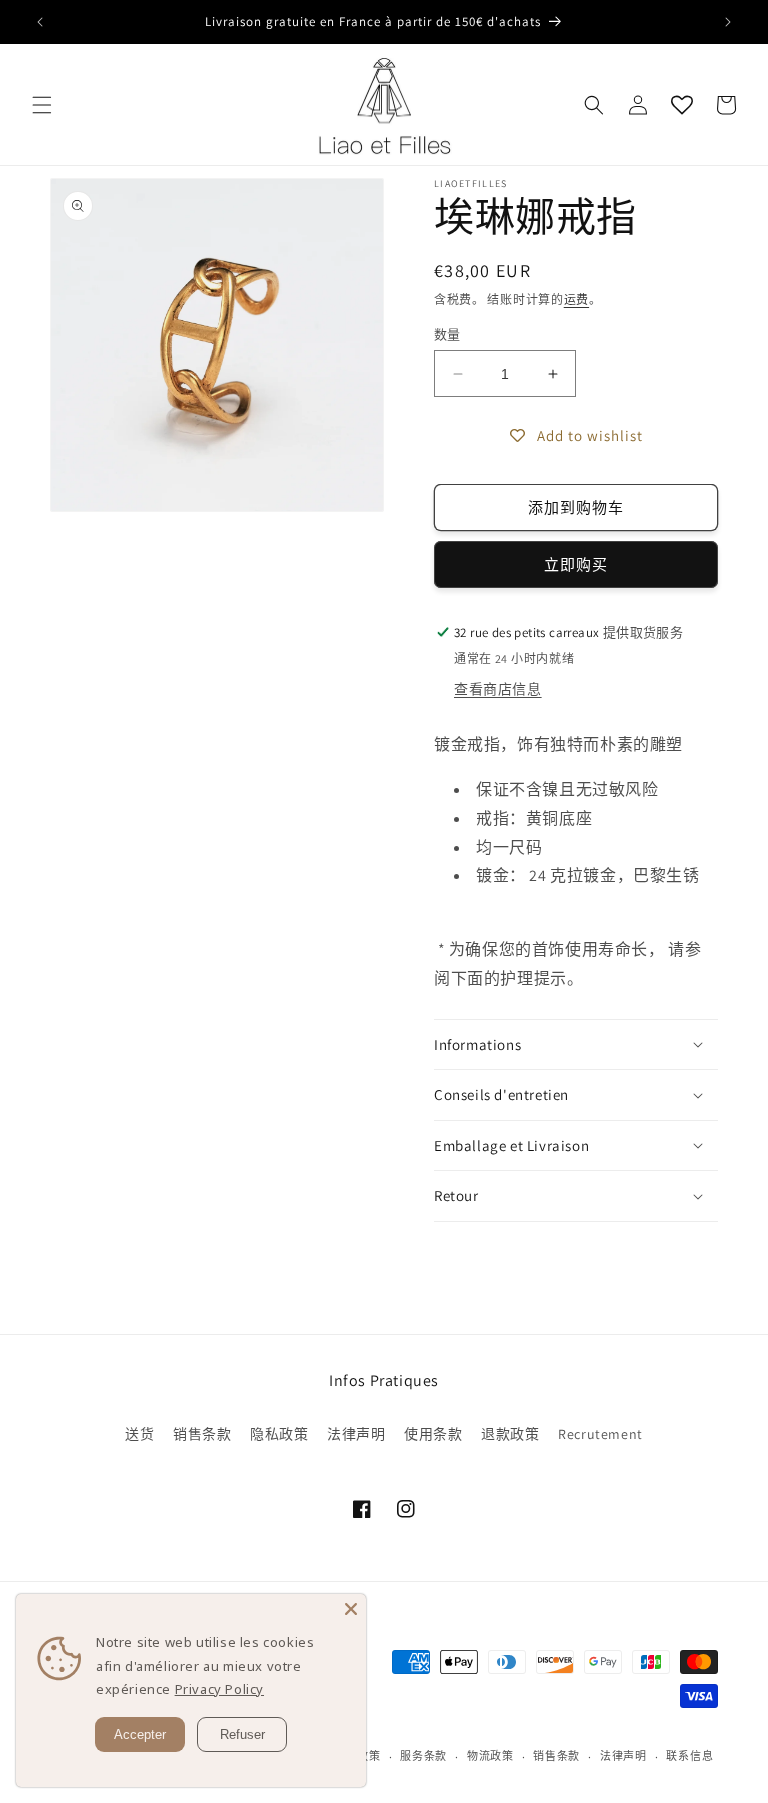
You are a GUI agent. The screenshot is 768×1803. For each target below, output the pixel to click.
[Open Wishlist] (682, 105)
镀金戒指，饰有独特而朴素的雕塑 (558, 744)
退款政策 (510, 1434)
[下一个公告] (728, 22)
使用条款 (433, 1434)
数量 (447, 334)
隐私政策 (279, 1434)
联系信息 (689, 1756)
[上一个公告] (40, 22)
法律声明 (356, 1434)
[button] (42, 105)
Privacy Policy (219, 1689)
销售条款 (202, 1434)
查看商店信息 (498, 689)
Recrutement (600, 1434)
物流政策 (490, 1756)
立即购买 (576, 564)
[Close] (351, 1609)
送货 (139, 1434)
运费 (576, 299)
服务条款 (423, 1756)
